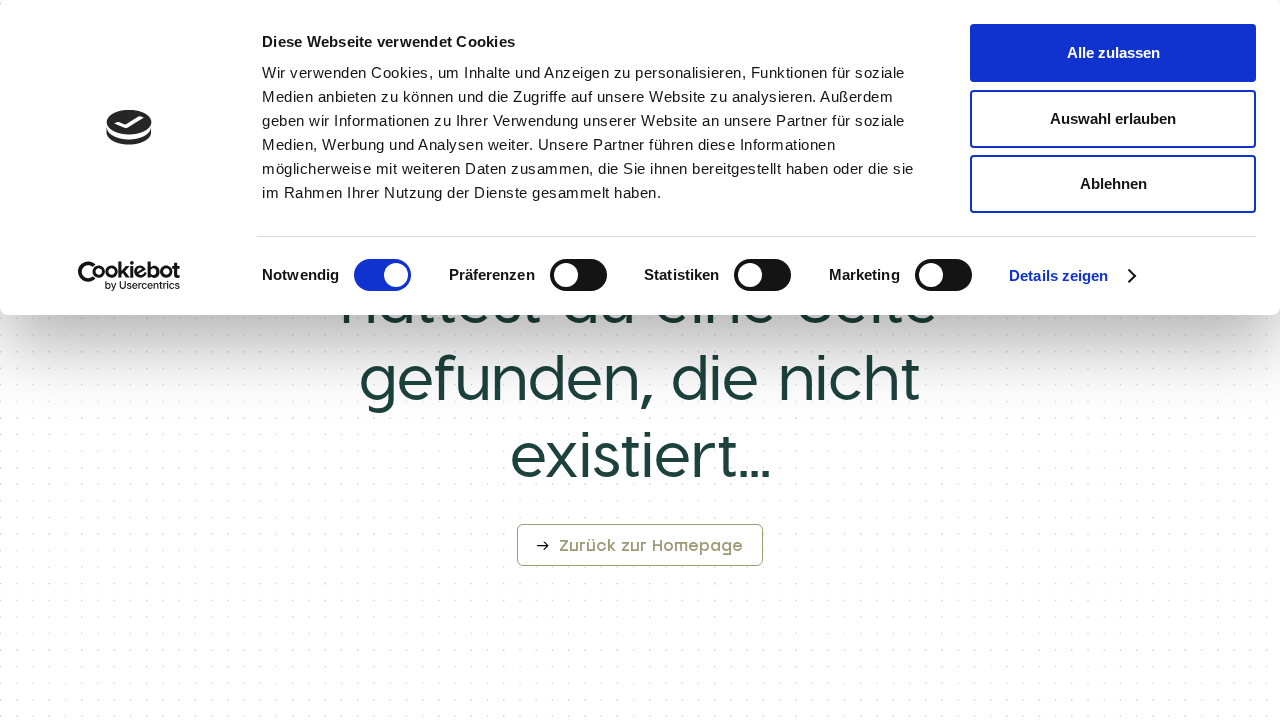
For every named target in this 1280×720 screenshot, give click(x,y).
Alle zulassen (1113, 52)
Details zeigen (1058, 275)
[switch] (578, 275)
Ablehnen (1113, 183)
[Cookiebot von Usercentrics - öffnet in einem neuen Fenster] (129, 276)
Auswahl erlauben (1113, 118)
